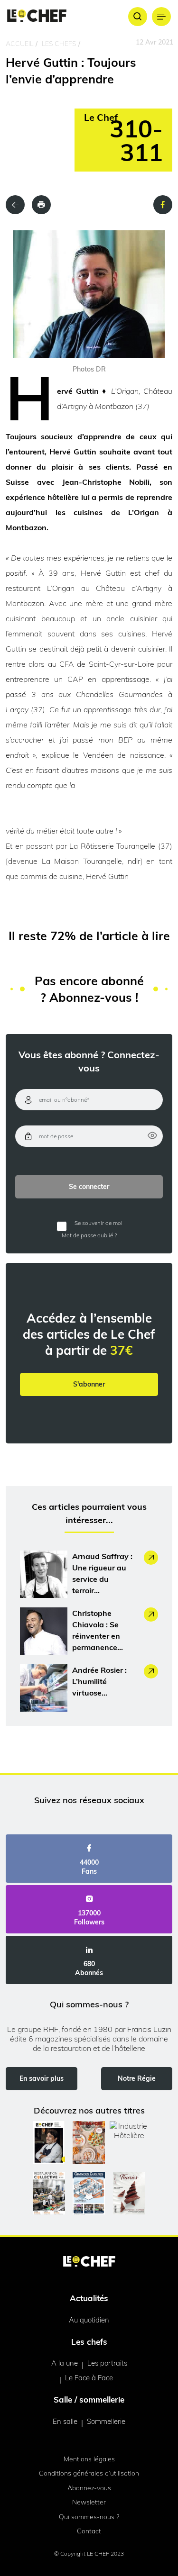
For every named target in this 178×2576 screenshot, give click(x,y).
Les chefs (59, 44)
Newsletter (89, 2502)
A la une (65, 2363)
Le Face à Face (89, 2378)
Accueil (19, 44)
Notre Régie (137, 2078)
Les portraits (107, 2363)
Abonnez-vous (89, 2488)
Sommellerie (106, 2421)
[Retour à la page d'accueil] (89, 2262)
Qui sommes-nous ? (89, 2517)
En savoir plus (42, 2078)
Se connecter (89, 1187)
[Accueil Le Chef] (37, 16)
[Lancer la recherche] (138, 17)
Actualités (89, 2298)
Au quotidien (89, 2320)
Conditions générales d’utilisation (89, 2473)
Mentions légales (89, 2459)
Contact (89, 2531)
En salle (65, 2421)
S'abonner (89, 1384)
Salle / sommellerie (89, 2399)
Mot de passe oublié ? (89, 1235)
